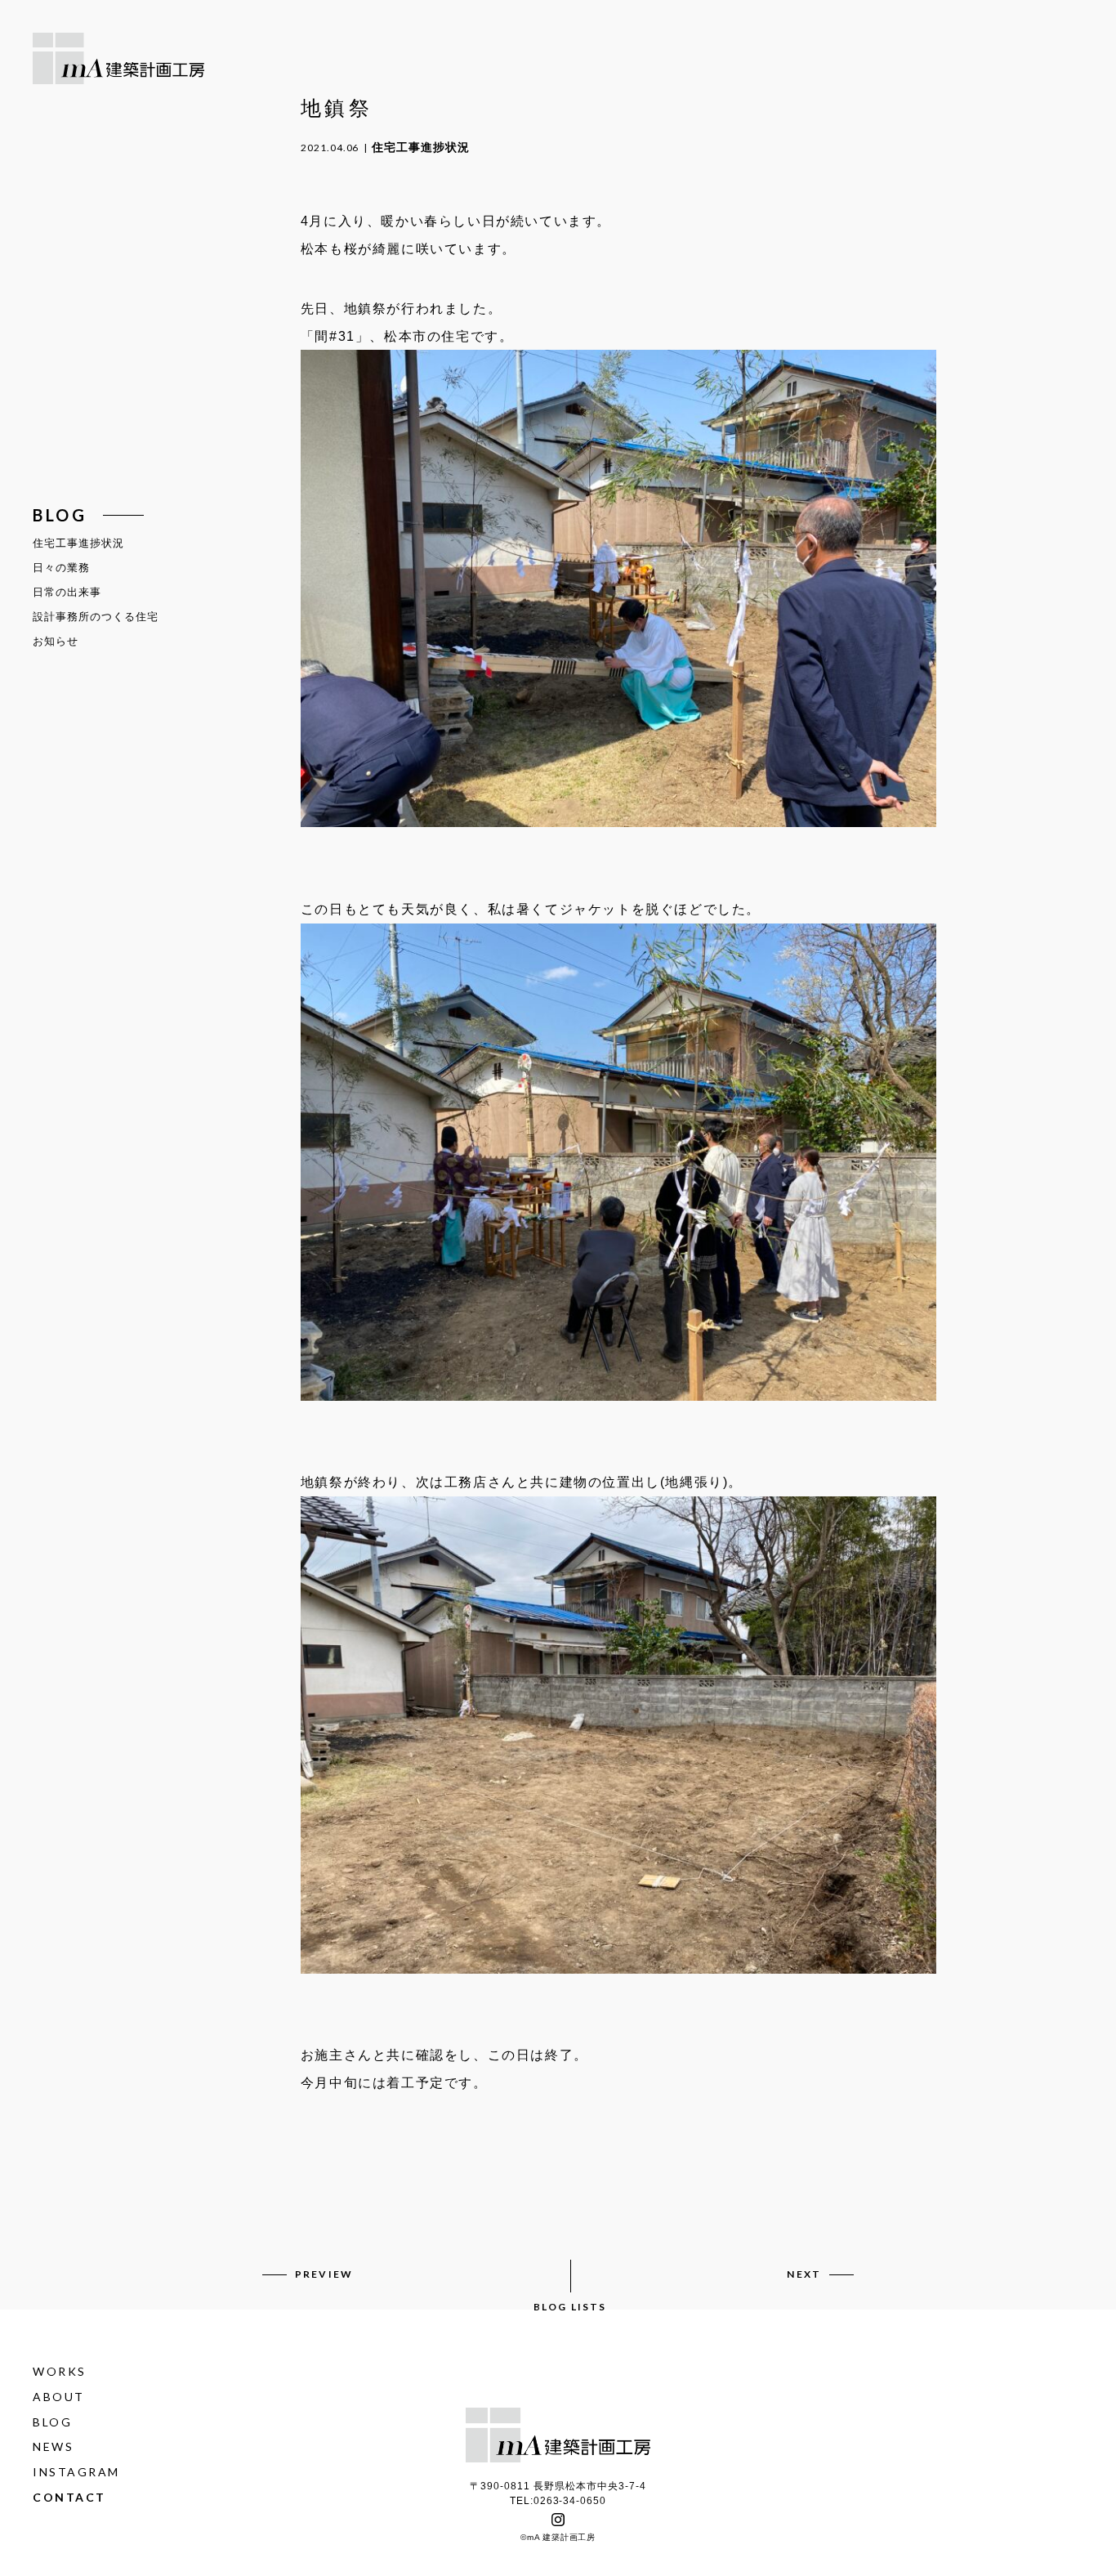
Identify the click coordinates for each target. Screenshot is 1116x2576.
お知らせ (56, 641)
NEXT (804, 2274)
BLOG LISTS (570, 2307)
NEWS (53, 2447)
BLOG (52, 2422)
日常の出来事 (67, 592)
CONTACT (69, 2497)
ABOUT (59, 2397)
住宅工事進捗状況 (78, 543)
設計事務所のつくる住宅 (96, 617)
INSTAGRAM (76, 2472)
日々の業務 (61, 568)
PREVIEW (324, 2274)
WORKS (60, 2371)
